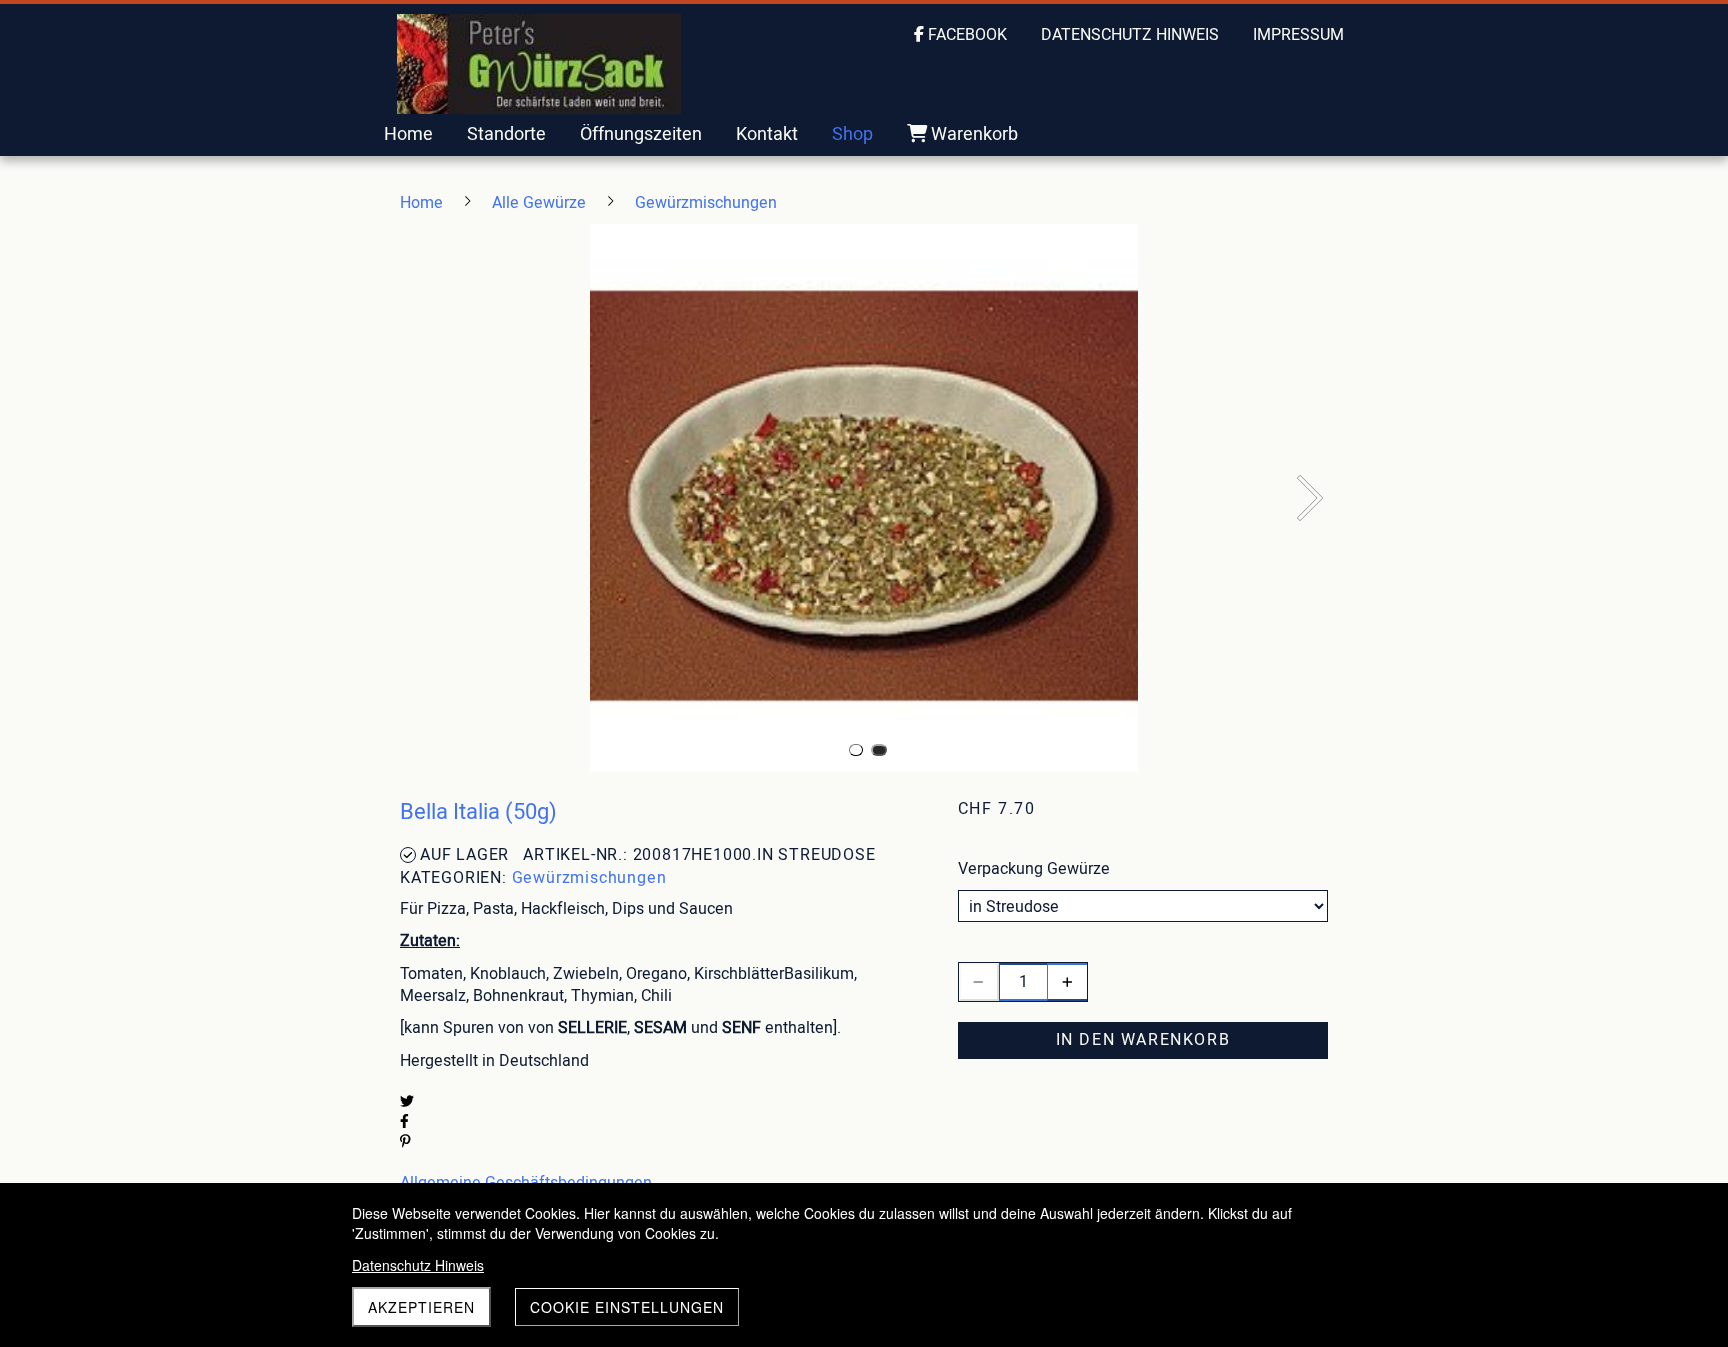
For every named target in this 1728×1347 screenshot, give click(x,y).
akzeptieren (421, 1307)
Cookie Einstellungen (627, 1307)
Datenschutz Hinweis (418, 1265)
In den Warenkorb (1143, 1040)
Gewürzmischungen (589, 878)
